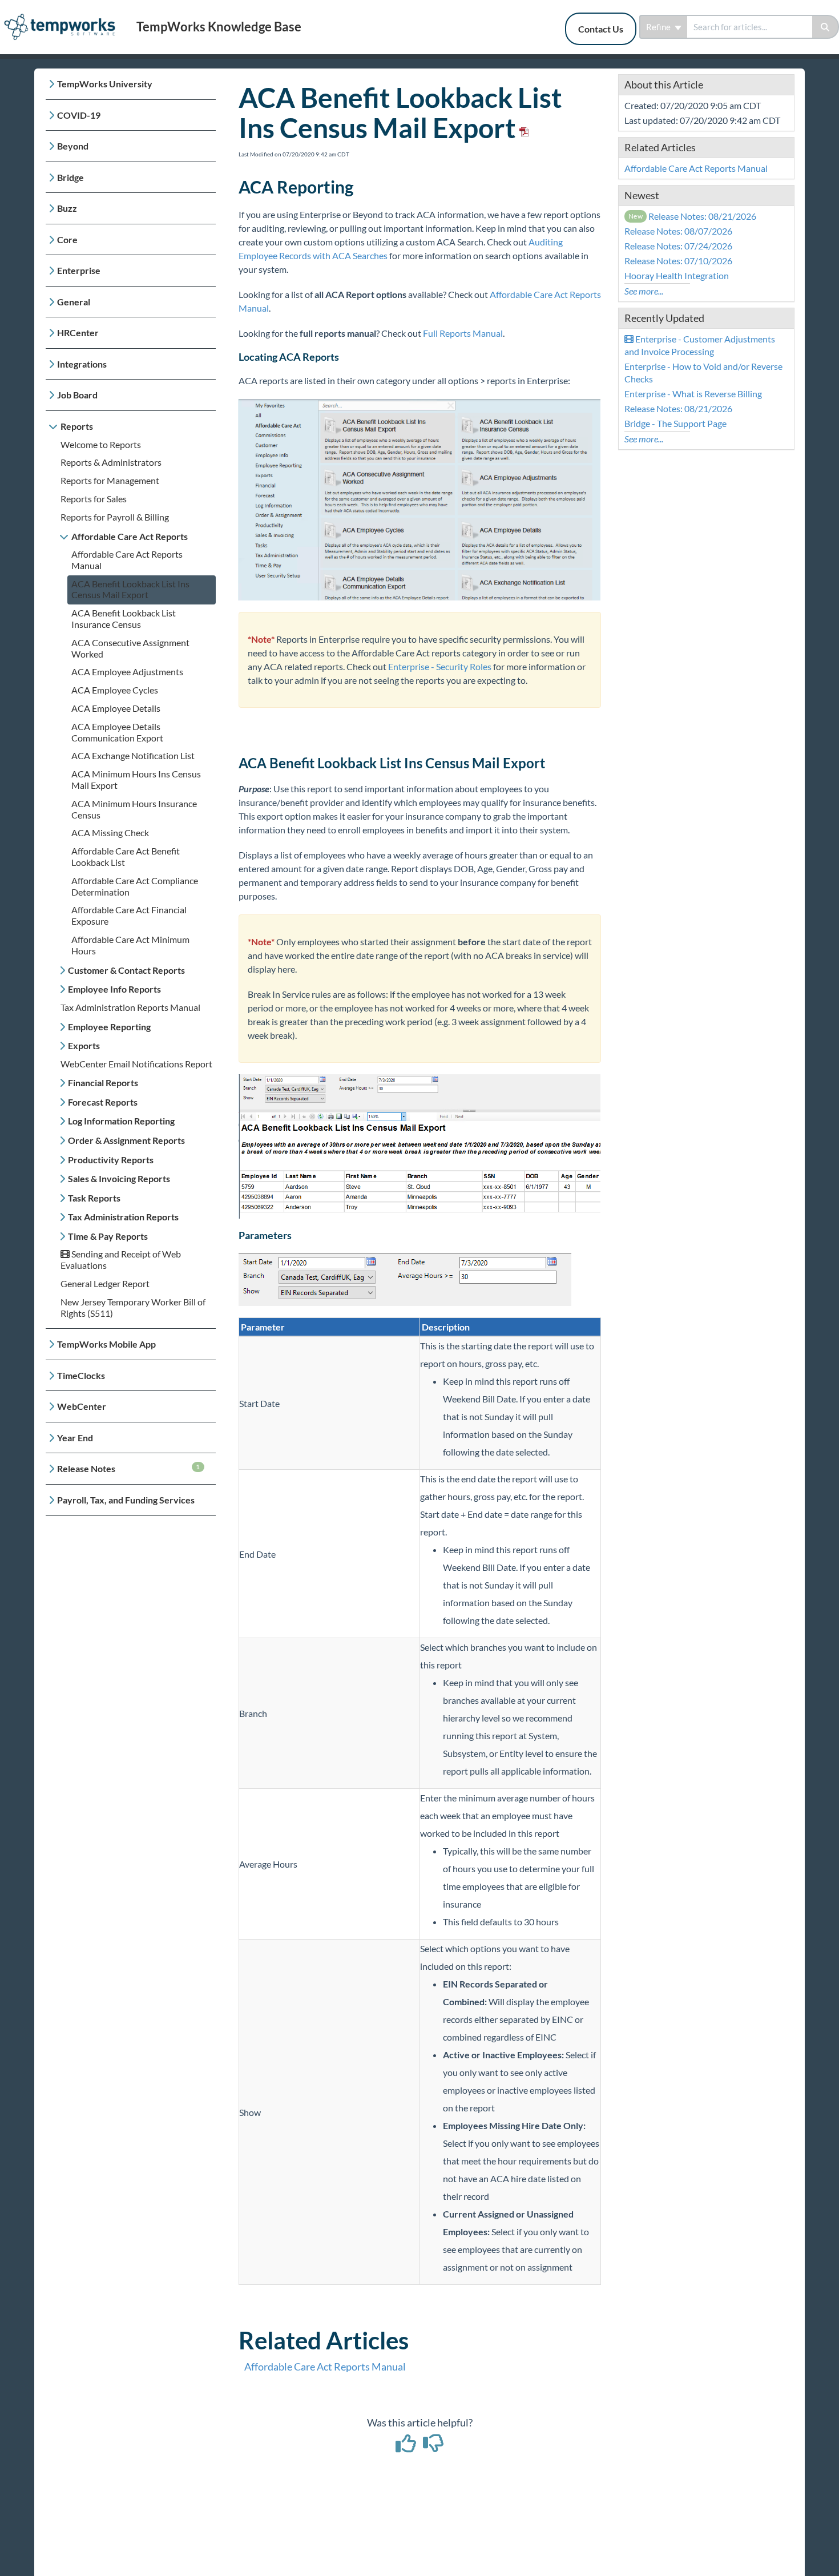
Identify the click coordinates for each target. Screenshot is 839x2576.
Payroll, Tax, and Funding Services (126, 1500)
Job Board (77, 395)
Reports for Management (110, 480)
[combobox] (750, 27)
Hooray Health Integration (677, 275)
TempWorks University (105, 84)
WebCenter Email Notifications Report (136, 1064)
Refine (659, 27)
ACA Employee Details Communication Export (117, 732)
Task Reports (94, 1198)
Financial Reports (103, 1083)
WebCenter (82, 1406)
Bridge (70, 177)
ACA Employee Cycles (115, 690)
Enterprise (79, 270)
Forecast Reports (103, 1102)
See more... (644, 291)
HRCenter (78, 332)
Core (67, 239)
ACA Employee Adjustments (127, 672)
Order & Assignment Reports (126, 1140)
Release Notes (129, 1468)
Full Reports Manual (463, 333)
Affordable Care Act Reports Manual (325, 2367)
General (74, 302)
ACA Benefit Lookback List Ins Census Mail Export (130, 589)
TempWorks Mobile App (106, 1344)
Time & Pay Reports (108, 1236)
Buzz (67, 208)
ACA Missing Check (110, 833)
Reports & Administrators (111, 462)
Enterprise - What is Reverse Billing (693, 394)
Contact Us (601, 29)
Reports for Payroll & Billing (115, 517)
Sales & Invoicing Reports (119, 1178)
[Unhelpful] (433, 2447)
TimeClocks (81, 1375)
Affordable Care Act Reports (130, 536)
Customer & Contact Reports (126, 970)
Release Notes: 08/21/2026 (693, 216)
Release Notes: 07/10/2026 (678, 261)
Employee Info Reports (114, 989)
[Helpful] (407, 2447)
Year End (75, 1438)
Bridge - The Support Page (675, 423)
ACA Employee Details (116, 708)
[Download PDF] (522, 128)
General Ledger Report (105, 1283)
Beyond (73, 146)
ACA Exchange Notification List (133, 755)
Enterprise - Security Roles (440, 666)
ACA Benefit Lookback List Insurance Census (124, 618)
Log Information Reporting (121, 1121)
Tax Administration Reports (123, 1217)
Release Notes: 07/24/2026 (678, 246)
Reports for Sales (94, 499)
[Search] (826, 27)
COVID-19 (79, 115)
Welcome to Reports (101, 444)
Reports (77, 426)
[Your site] (64, 15)
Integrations (82, 364)
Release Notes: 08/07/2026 (678, 231)
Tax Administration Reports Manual (130, 1007)
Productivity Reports (111, 1160)
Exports (84, 1045)
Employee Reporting (109, 1027)
